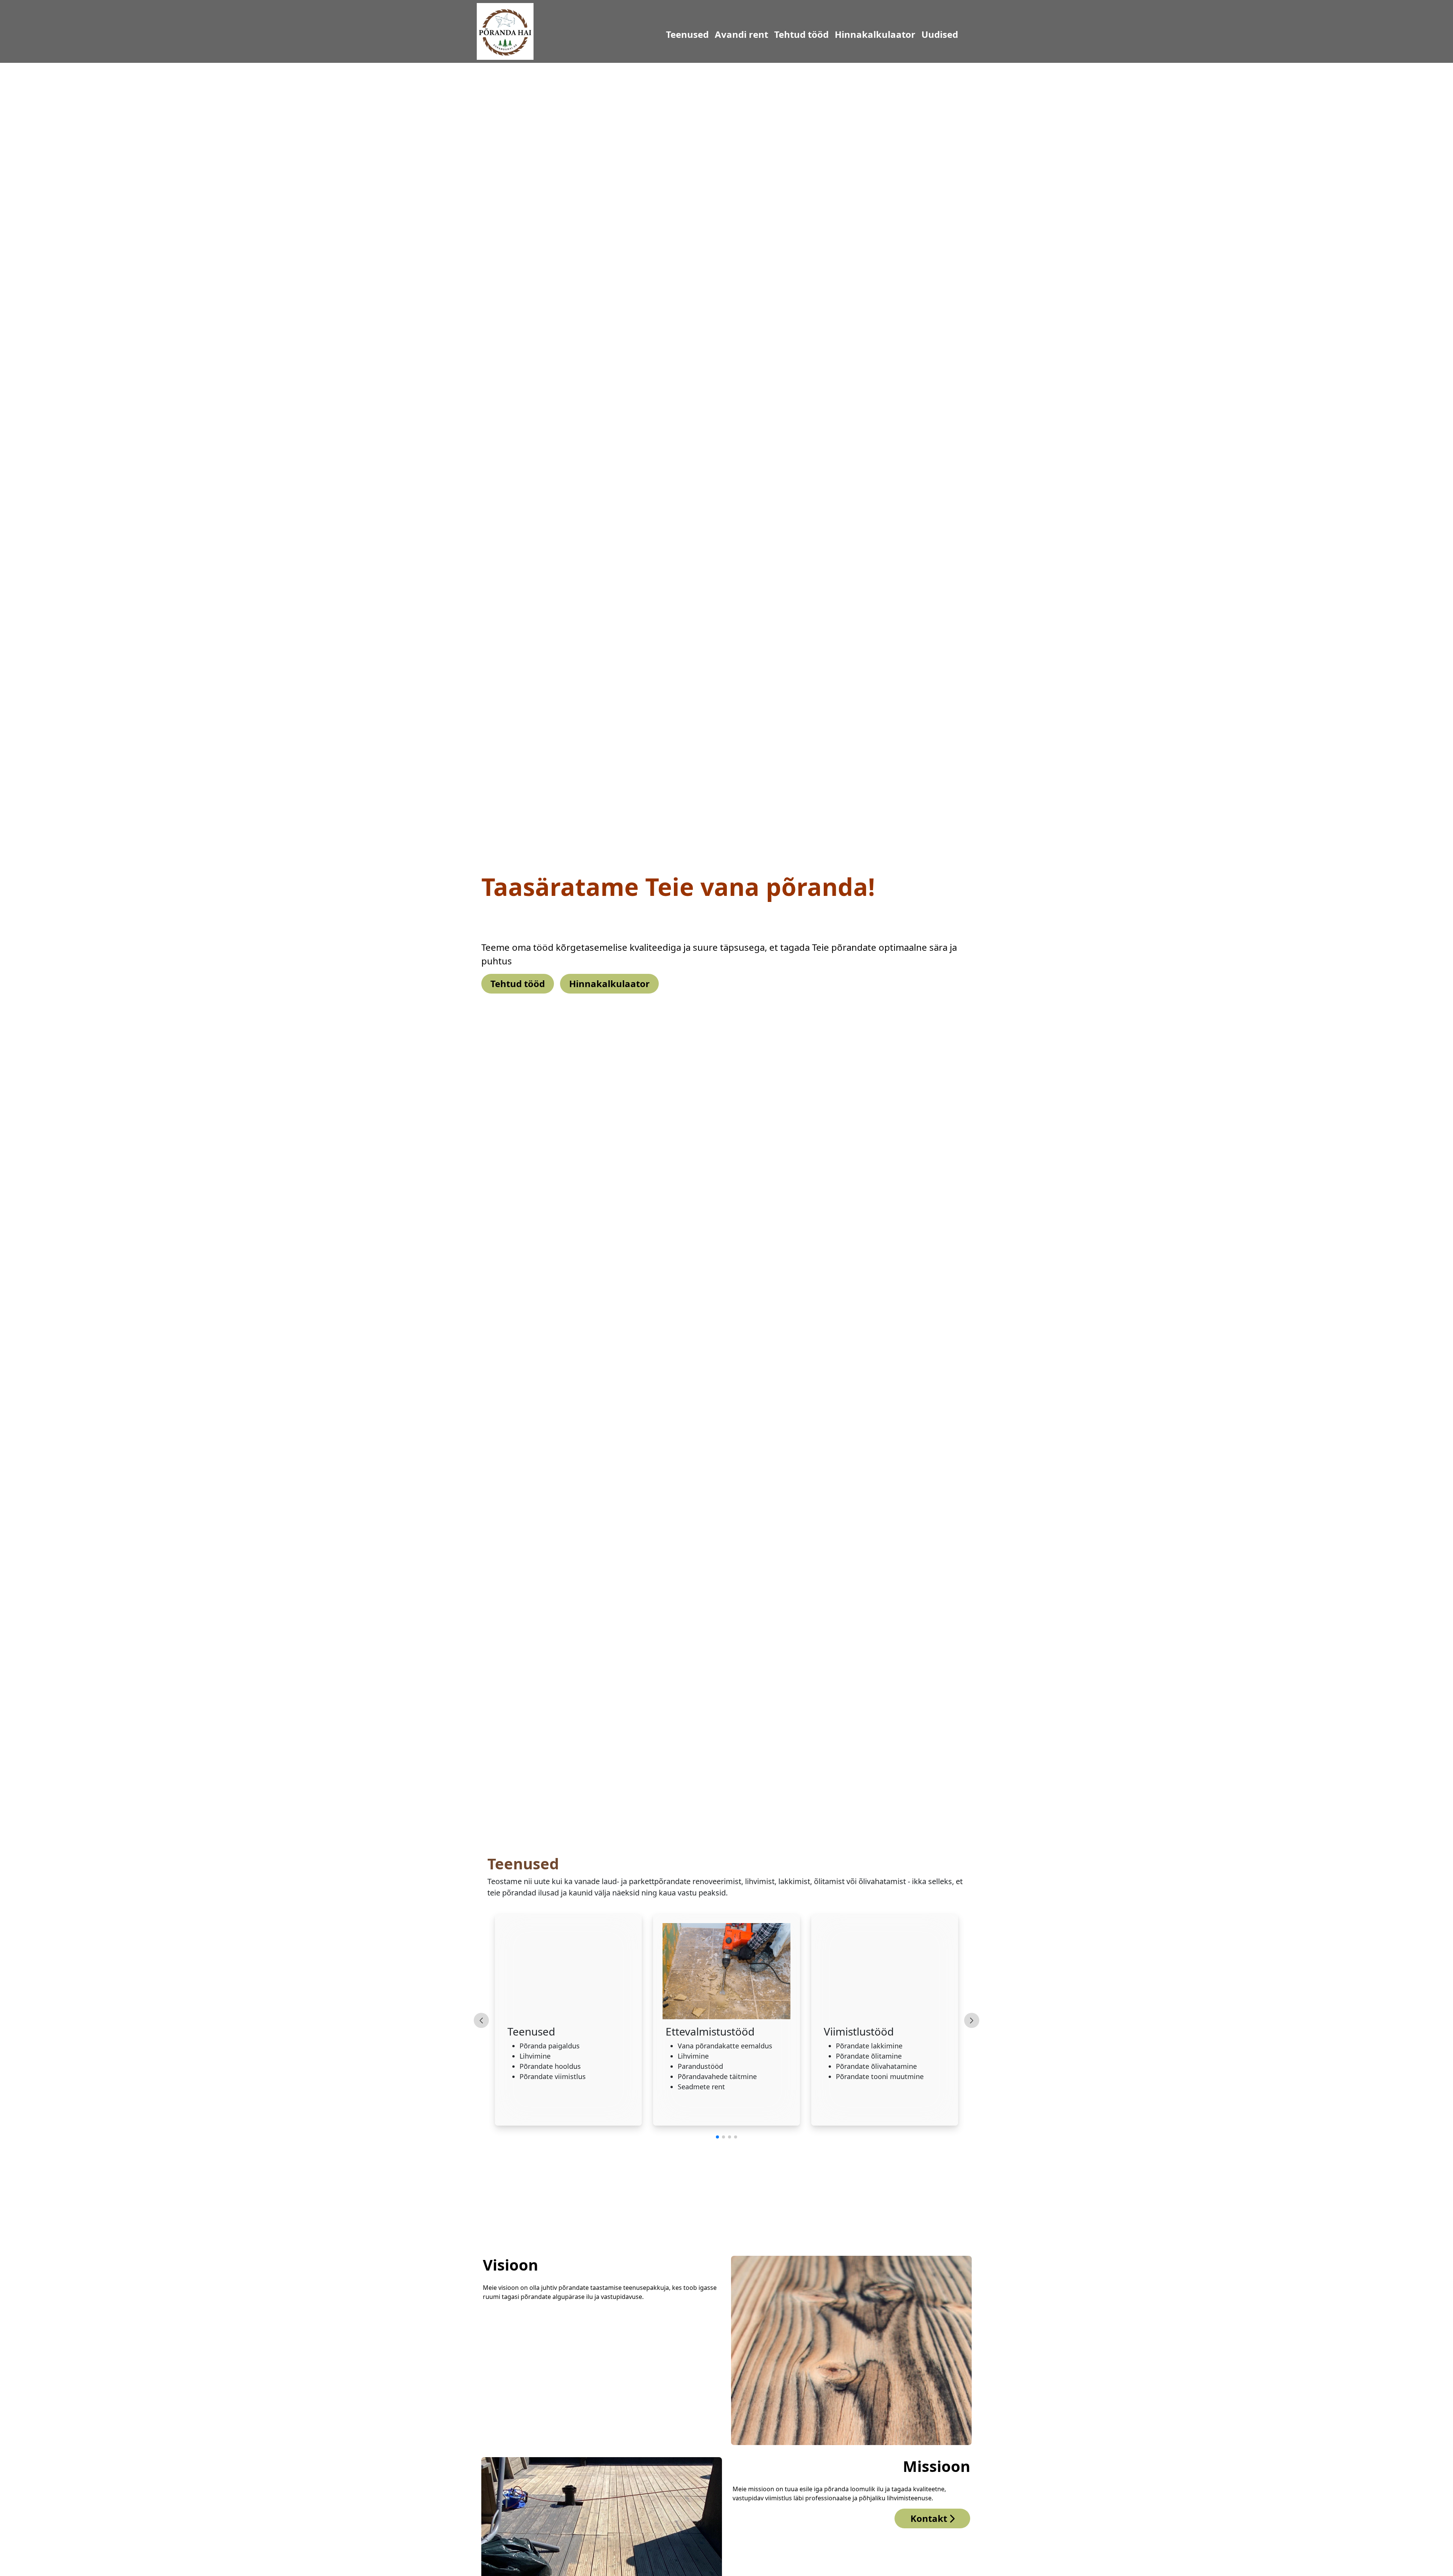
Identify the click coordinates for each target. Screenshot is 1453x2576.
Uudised (902, 34)
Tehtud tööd (764, 34)
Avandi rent (704, 34)
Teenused (649, 34)
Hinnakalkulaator (837, 34)
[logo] (505, 31)
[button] (717, 2137)
